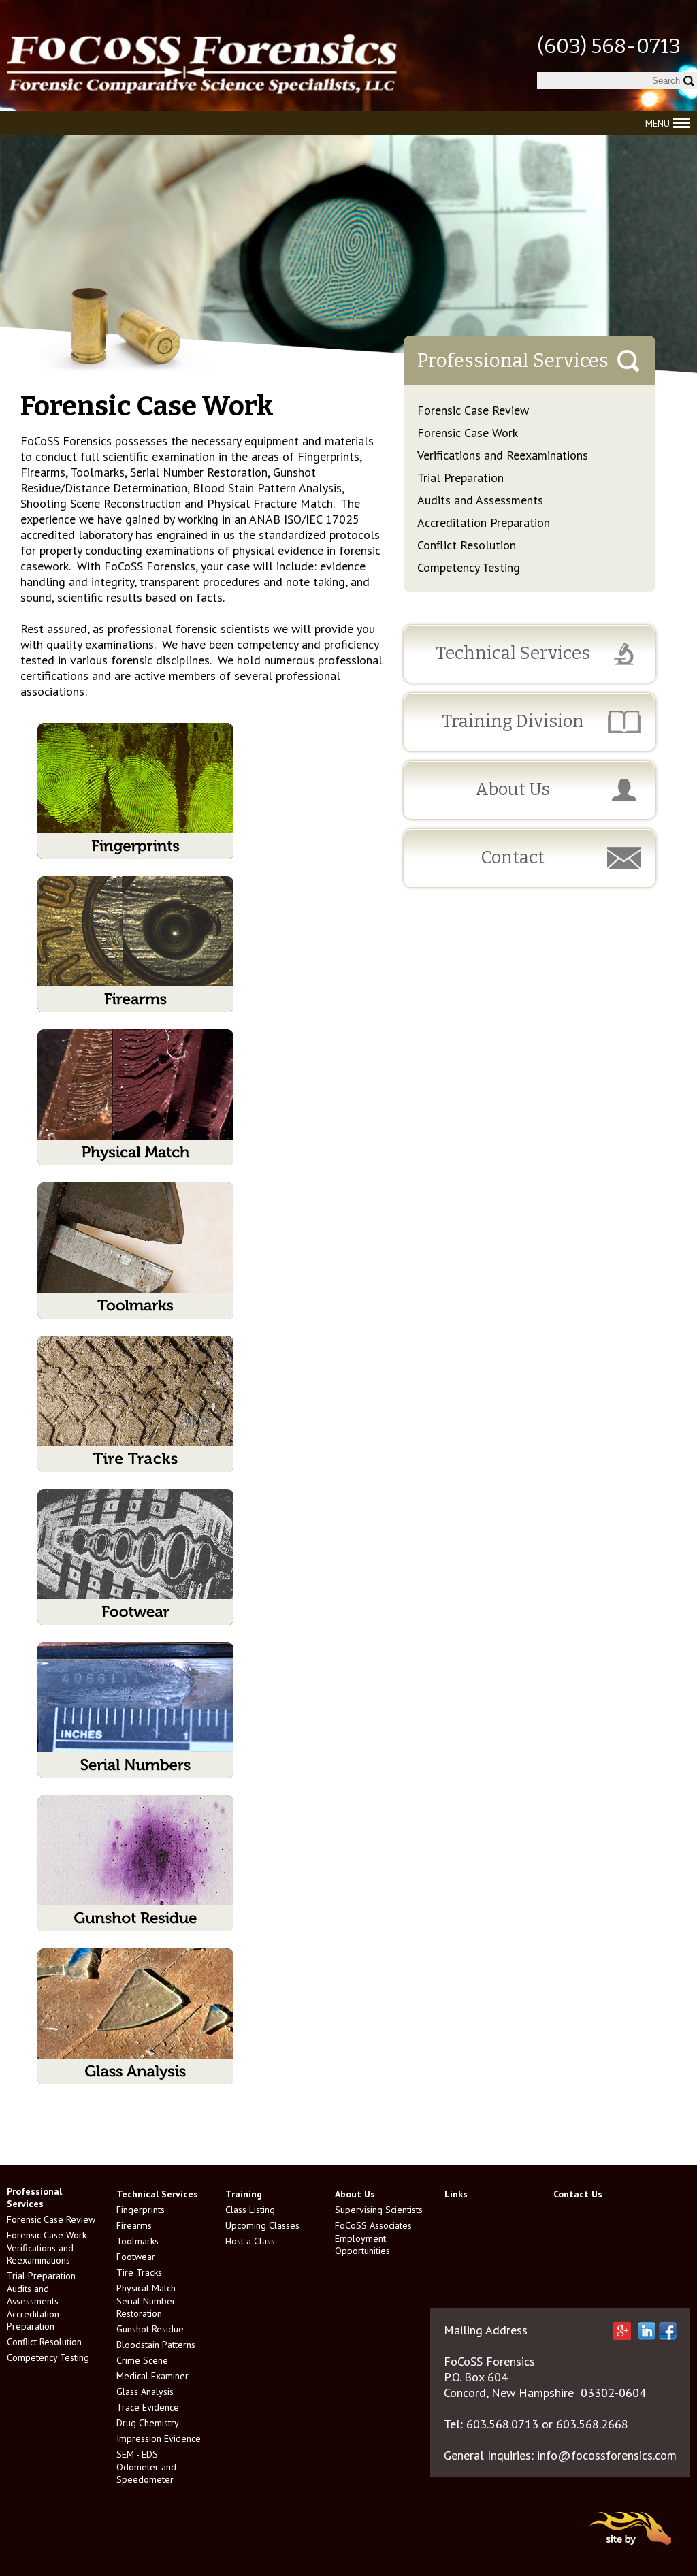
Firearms (134, 2225)
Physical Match (146, 2288)
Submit (688, 81)
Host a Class (250, 2241)
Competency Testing (469, 567)
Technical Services (513, 653)
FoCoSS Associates (373, 2225)
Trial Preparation (460, 478)
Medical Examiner (152, 2376)
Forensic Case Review (473, 410)
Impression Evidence (159, 2438)
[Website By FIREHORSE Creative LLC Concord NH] (631, 2548)
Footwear (136, 2257)
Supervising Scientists (379, 2210)
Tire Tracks (139, 2272)
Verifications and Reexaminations (503, 455)
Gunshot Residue (150, 2329)
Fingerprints (141, 2210)
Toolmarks (137, 2241)
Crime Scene (142, 2360)
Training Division (513, 721)
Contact (513, 857)
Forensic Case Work (468, 433)
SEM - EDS (137, 2454)
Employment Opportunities (362, 2244)
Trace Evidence (148, 2407)
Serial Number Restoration (146, 2307)
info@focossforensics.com (607, 2455)
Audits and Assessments (480, 500)
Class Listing (250, 2210)
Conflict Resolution (467, 545)
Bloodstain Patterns (156, 2345)
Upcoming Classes (262, 2225)
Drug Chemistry (148, 2423)
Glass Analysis (145, 2392)
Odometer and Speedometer (146, 2473)
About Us (513, 789)
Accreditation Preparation (484, 522)
